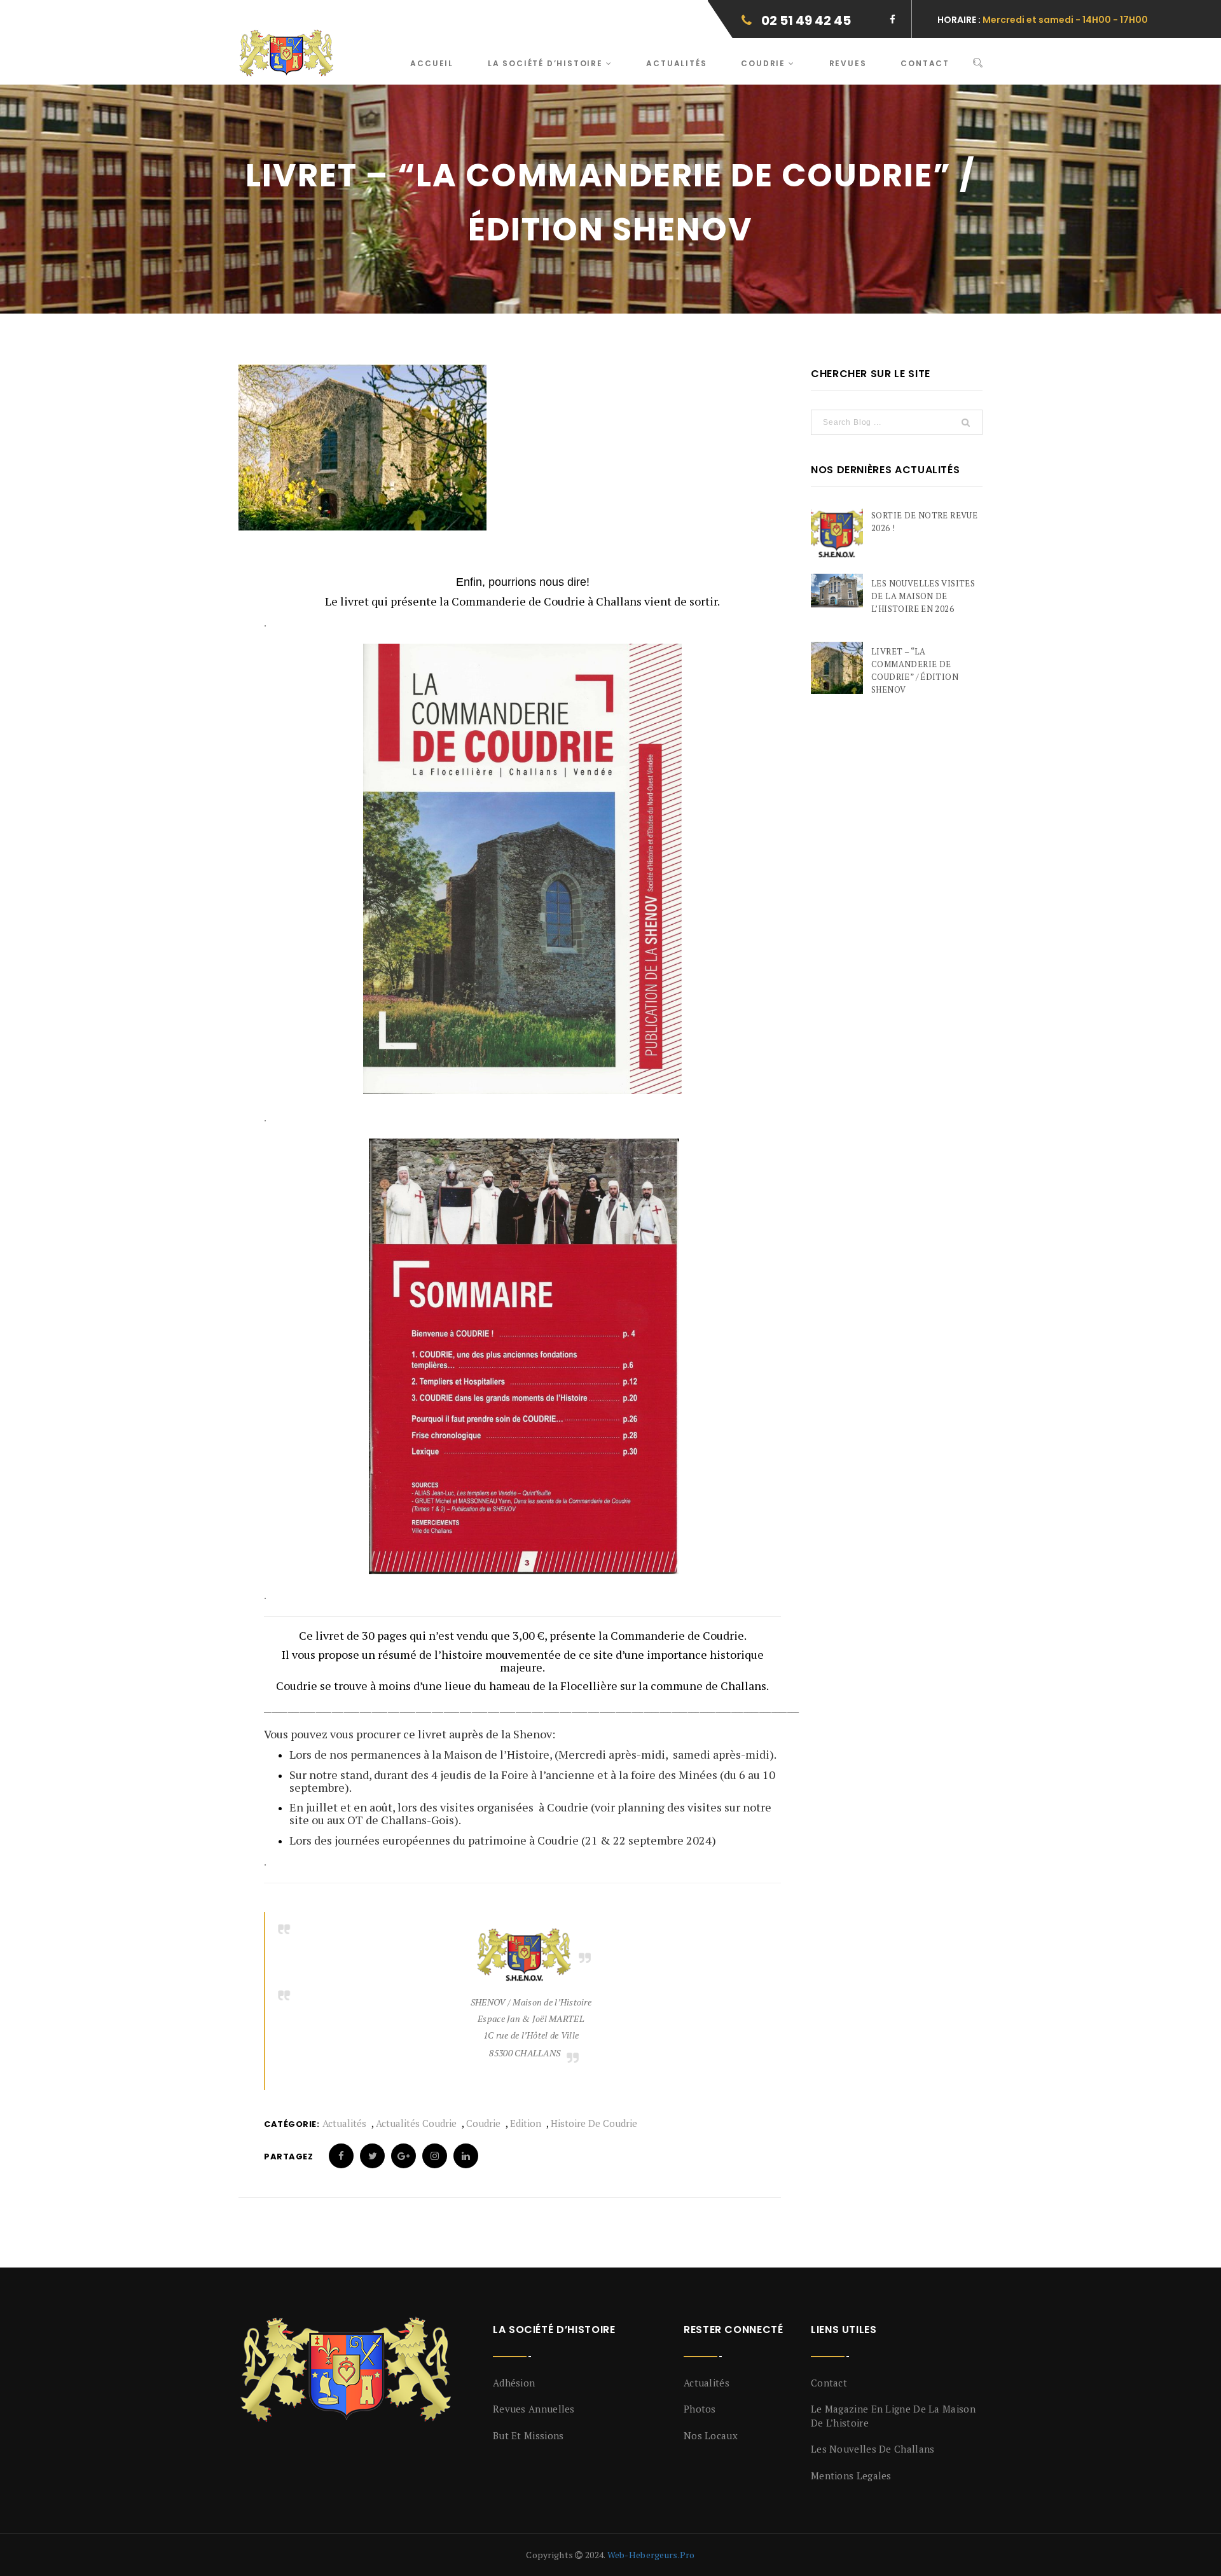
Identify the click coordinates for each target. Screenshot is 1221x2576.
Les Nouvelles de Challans (873, 2449)
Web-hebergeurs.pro (651, 2555)
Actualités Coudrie (416, 2123)
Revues (848, 63)
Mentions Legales (851, 2476)
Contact (925, 63)
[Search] (978, 63)
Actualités (676, 63)
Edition (526, 2123)
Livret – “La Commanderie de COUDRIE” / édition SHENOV (915, 670)
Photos (700, 2409)
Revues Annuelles (534, 2409)
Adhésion (514, 2383)
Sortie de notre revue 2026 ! (924, 522)
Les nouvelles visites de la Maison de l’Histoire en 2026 (923, 596)
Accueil (432, 63)
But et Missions (528, 2435)
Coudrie (764, 63)
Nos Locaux (711, 2435)
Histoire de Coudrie (594, 2123)
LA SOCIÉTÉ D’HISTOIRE (547, 63)
